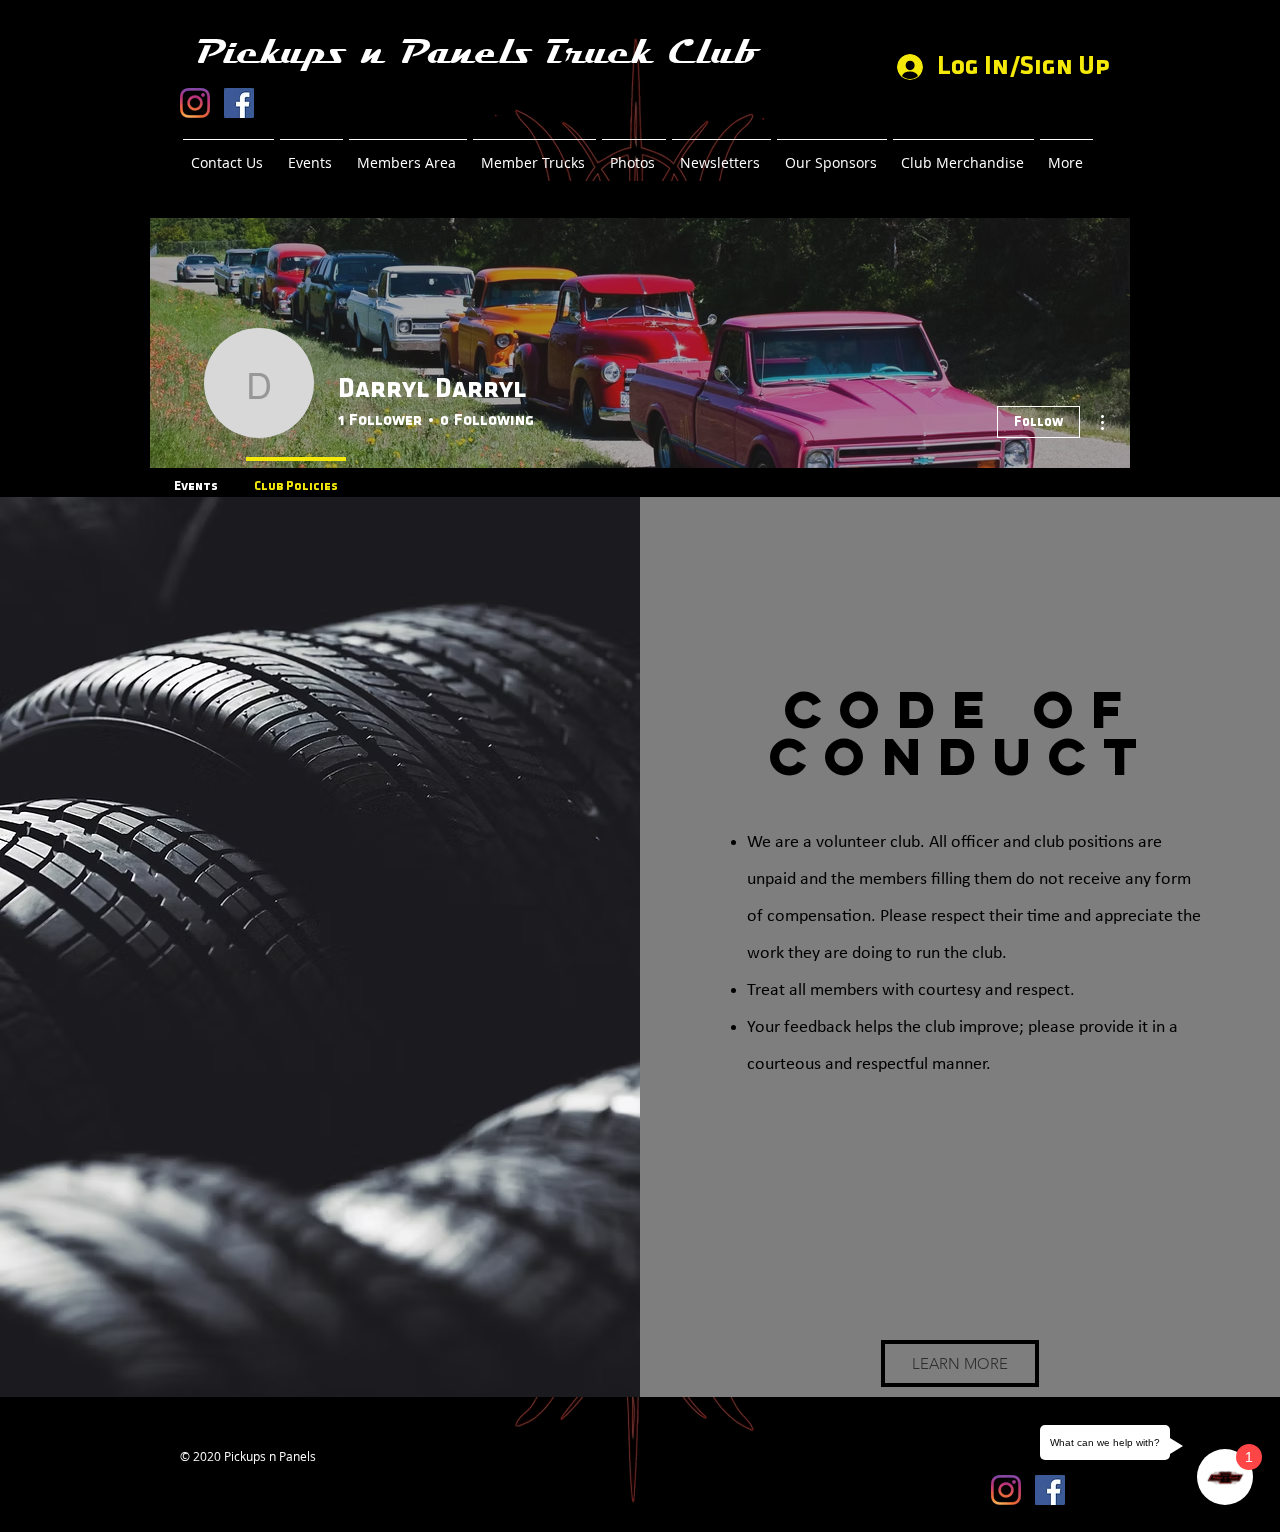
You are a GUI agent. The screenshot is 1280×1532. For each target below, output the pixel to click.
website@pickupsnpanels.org (261, 1472)
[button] (960, 1363)
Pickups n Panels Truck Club (476, 52)
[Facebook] (239, 103)
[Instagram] (195, 103)
